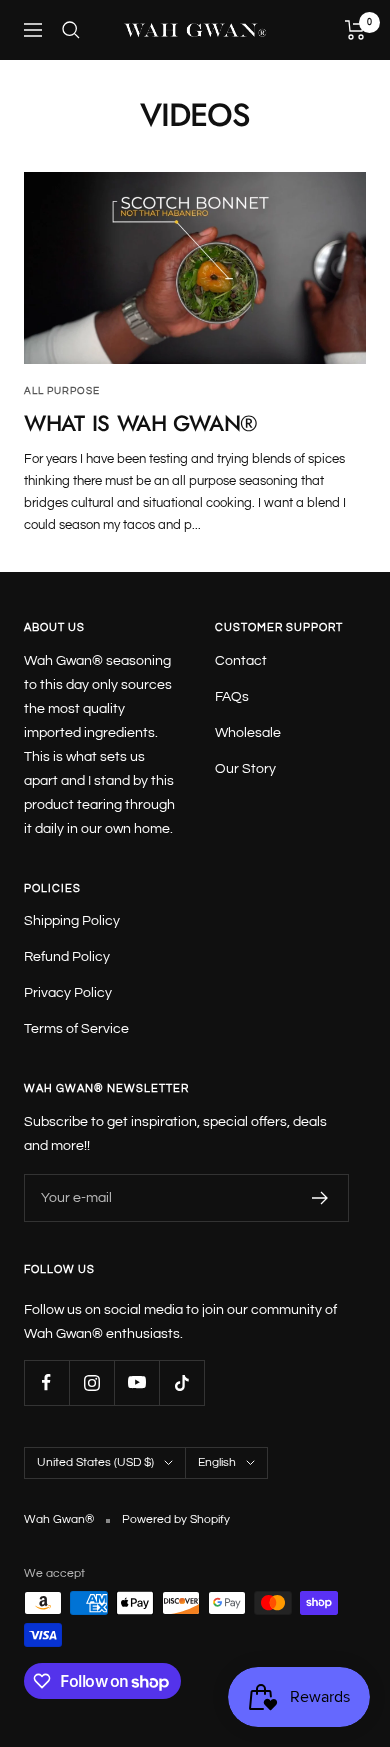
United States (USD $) (95, 1462)
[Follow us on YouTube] (136, 1382)
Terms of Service (76, 1029)
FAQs (232, 697)
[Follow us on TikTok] (181, 1382)
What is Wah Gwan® (141, 423)
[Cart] (355, 30)
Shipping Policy (72, 921)
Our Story (245, 769)
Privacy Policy (68, 993)
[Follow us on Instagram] (91, 1382)
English (217, 1462)
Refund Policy (67, 957)
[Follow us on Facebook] (46, 1382)
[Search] (71, 30)
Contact (241, 661)
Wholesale (248, 733)
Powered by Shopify (176, 1519)
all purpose (62, 391)
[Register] (320, 1198)
